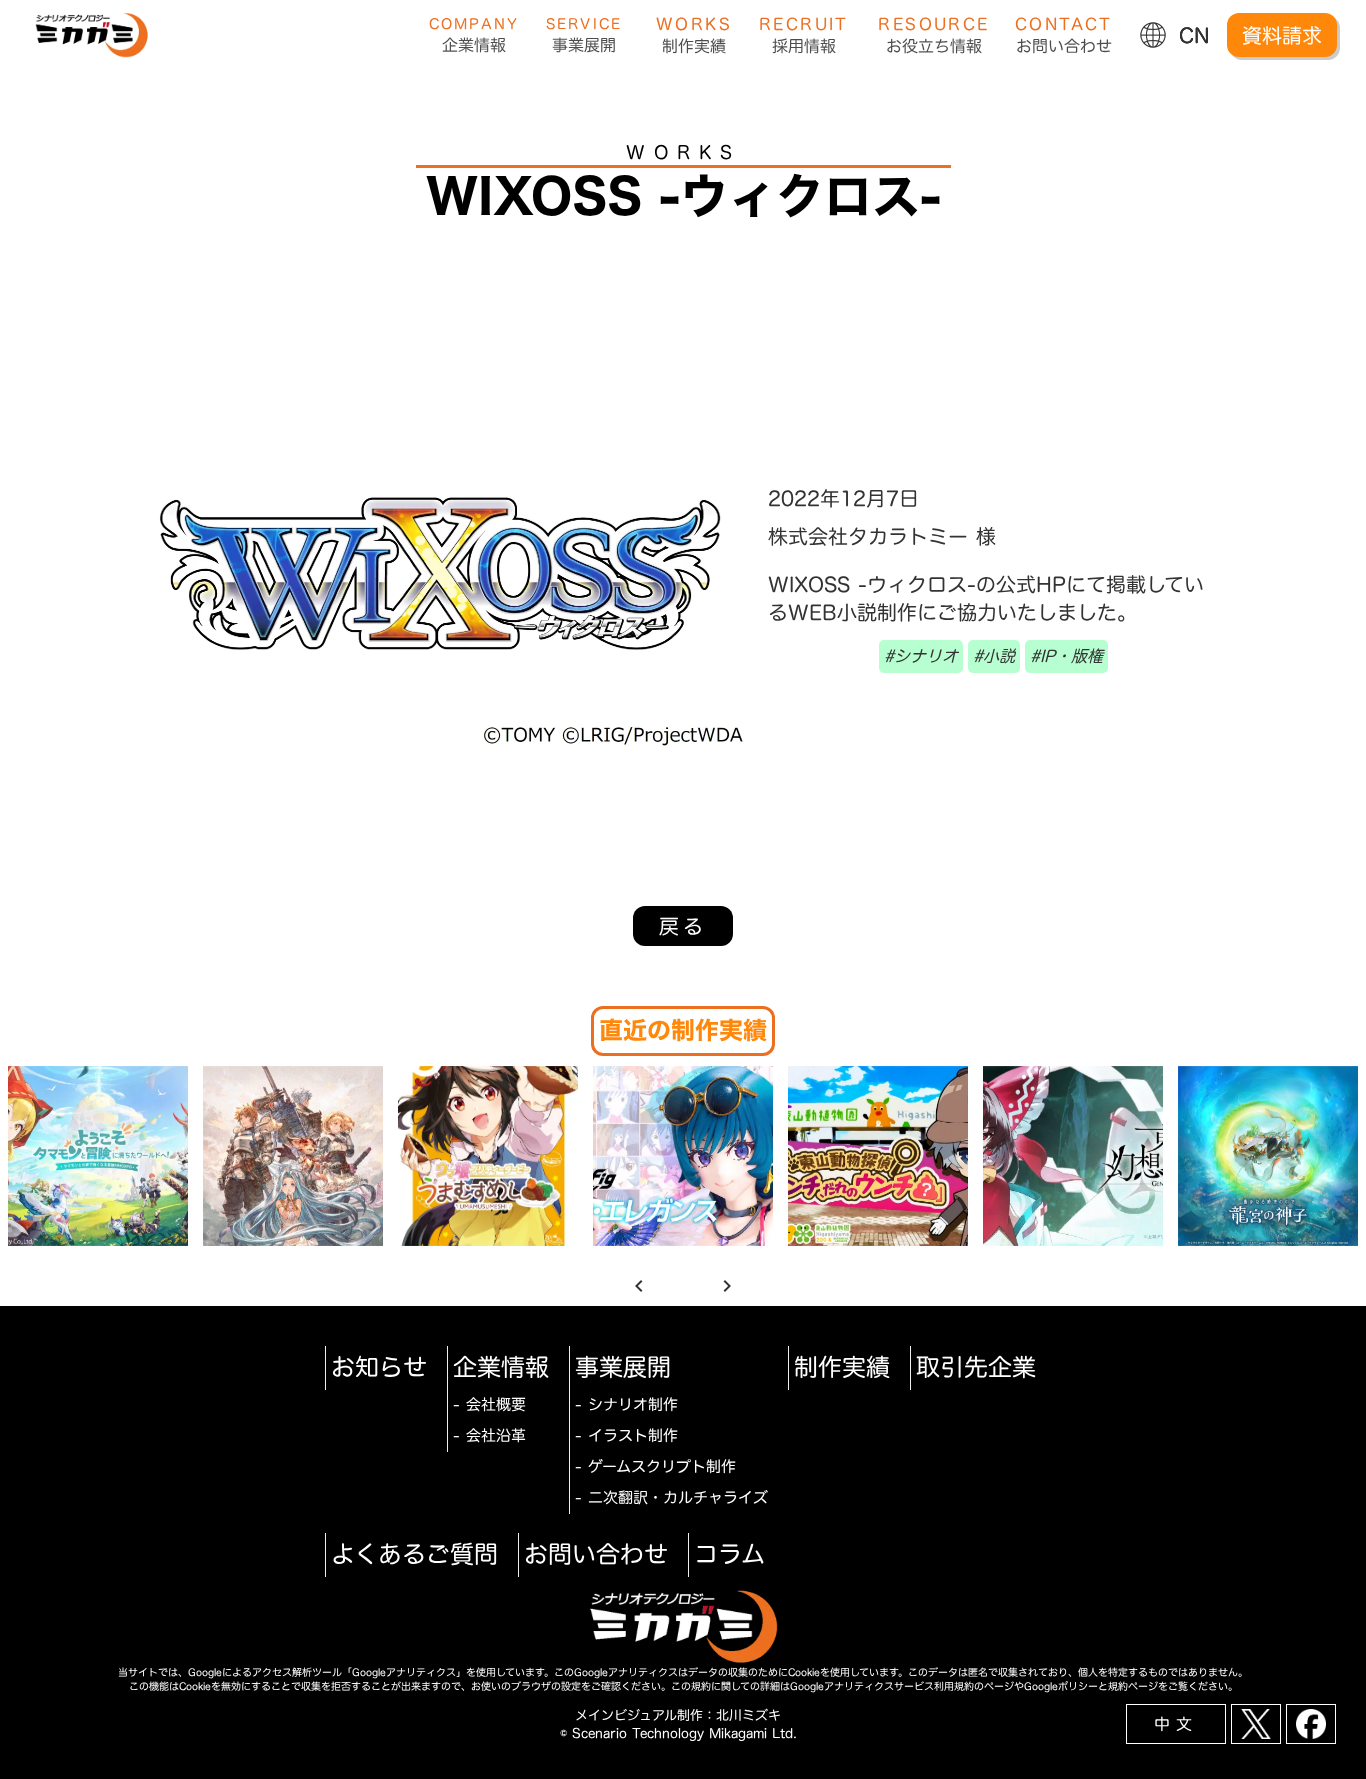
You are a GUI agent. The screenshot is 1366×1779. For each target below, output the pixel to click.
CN (1194, 35)
